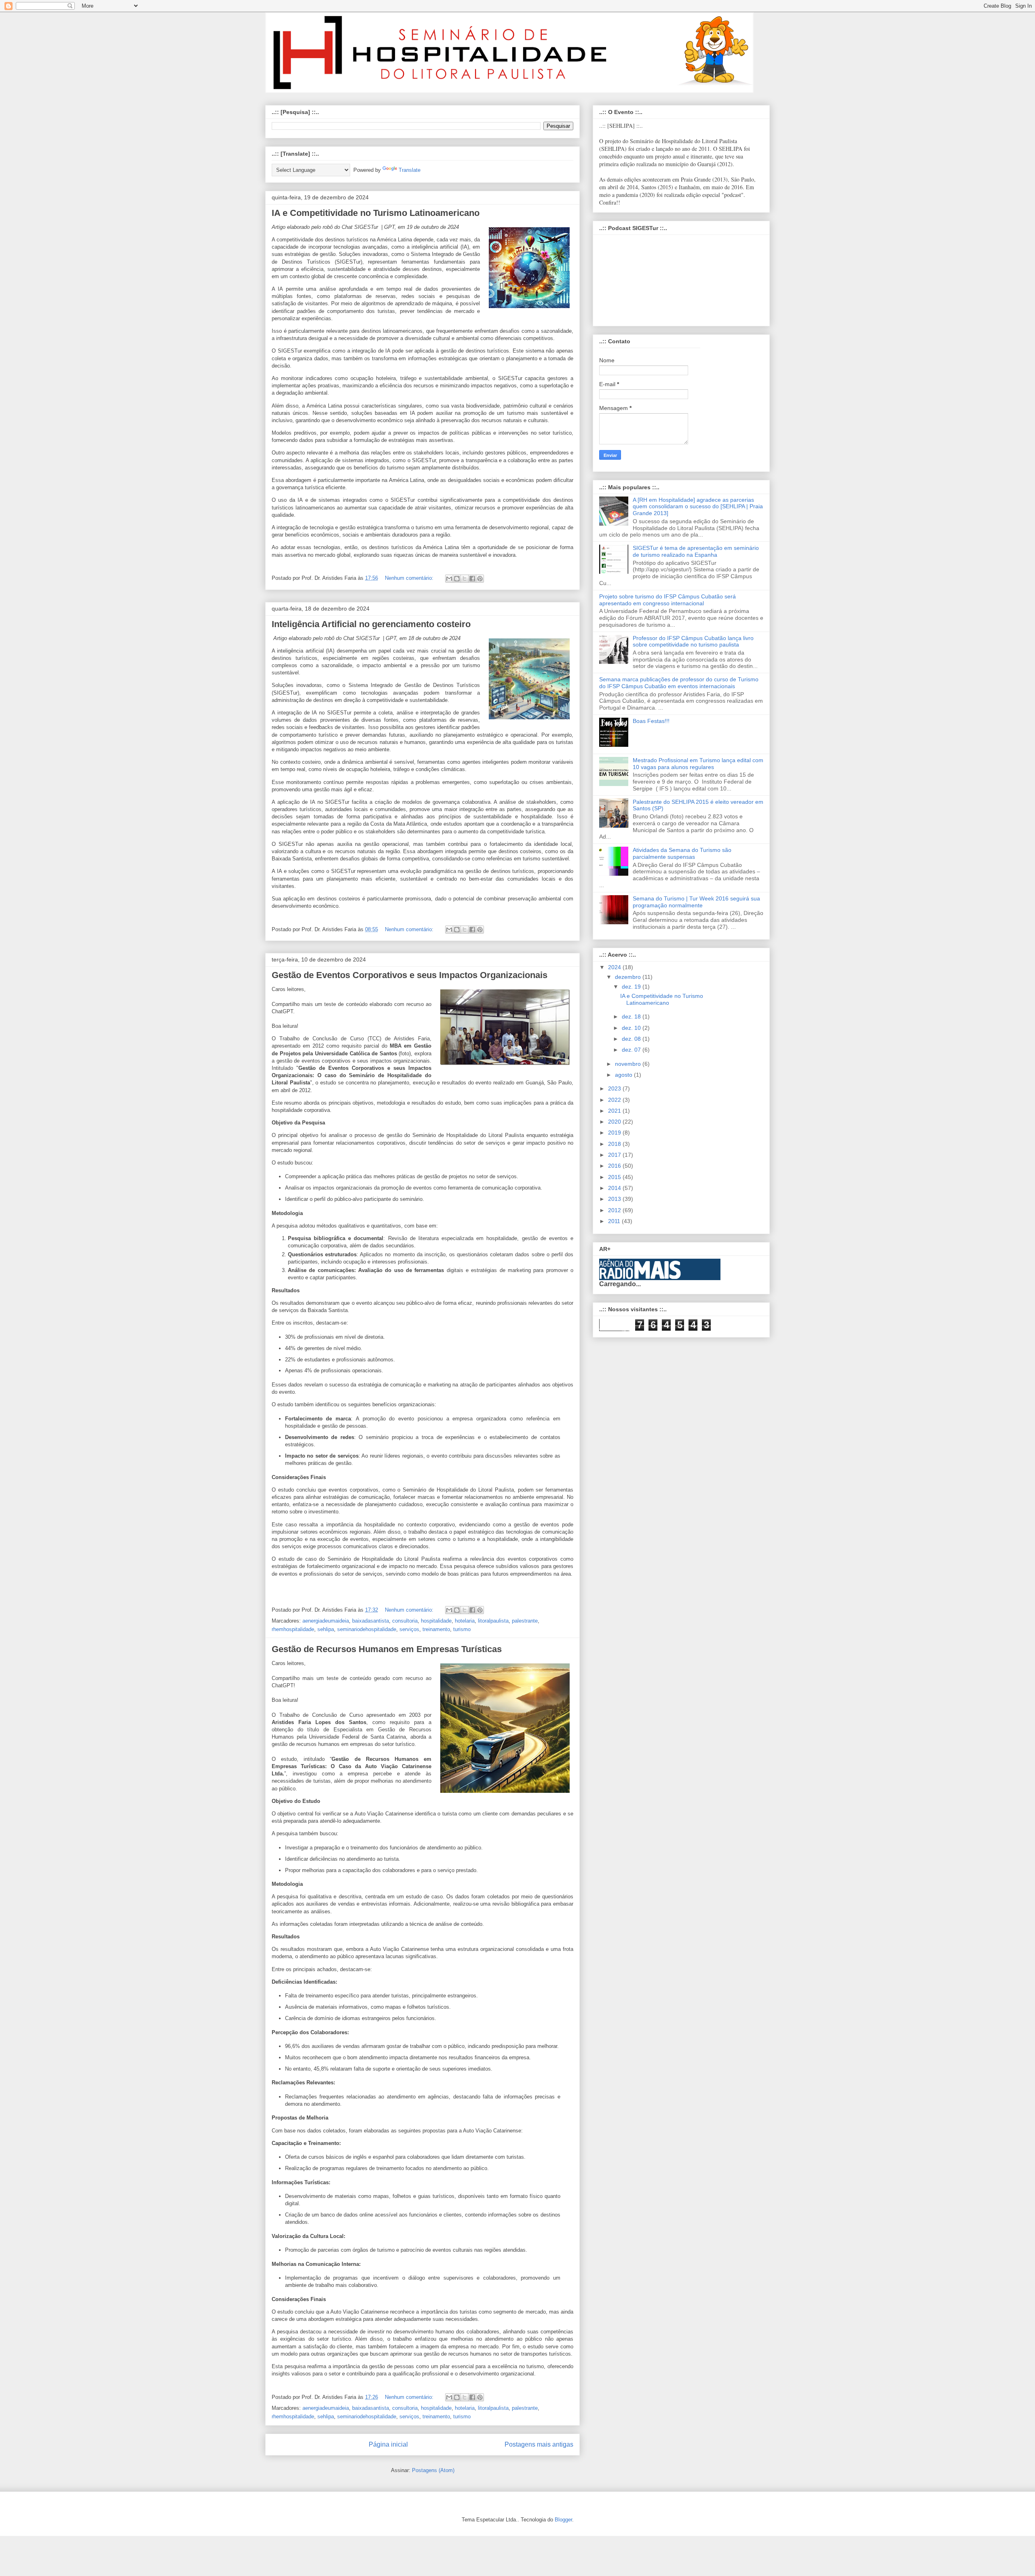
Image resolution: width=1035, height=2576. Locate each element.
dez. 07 (632, 1050)
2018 (615, 1144)
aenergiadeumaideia (326, 1621)
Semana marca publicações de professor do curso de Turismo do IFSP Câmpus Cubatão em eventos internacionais (679, 683)
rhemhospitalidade (293, 1629)
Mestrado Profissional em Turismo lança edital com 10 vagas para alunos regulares (698, 764)
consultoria (405, 1621)
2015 (615, 1177)
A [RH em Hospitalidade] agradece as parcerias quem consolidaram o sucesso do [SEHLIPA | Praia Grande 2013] (698, 507)
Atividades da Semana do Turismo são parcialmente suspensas (682, 853)
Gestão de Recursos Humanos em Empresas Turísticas (387, 1649)
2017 (615, 1155)
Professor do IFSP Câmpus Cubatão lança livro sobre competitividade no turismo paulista (693, 641)
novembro (629, 1064)
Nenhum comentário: (410, 578)
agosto (624, 1075)
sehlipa (326, 1629)
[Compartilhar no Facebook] (472, 579)
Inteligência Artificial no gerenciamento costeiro (371, 624)
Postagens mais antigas (539, 2444)
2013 (615, 1199)
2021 (615, 1111)
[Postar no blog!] (457, 579)
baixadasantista (371, 1621)
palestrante (525, 1621)
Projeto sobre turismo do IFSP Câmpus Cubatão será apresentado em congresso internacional (667, 600)
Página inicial (388, 2444)
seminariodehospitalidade (367, 1629)
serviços (409, 1629)
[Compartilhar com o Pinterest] (480, 579)
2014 (615, 1188)
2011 (615, 1221)
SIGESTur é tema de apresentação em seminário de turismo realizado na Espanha (696, 551)
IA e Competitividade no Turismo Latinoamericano (376, 213)
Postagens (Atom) (433, 2470)
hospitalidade (436, 1621)
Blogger (563, 2520)
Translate (410, 170)
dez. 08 (632, 1039)
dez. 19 (632, 987)
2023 (615, 1088)
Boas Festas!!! (651, 721)
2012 (615, 1210)
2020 (615, 1122)
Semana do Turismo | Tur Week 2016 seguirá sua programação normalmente (696, 902)
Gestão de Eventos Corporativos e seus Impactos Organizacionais (410, 975)
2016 (615, 1166)
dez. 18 (632, 1016)
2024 (615, 967)
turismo (462, 1629)
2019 (615, 1133)
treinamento (436, 1629)
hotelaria (465, 1621)
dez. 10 (632, 1028)
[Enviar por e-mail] (449, 579)
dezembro (629, 977)
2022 (615, 1100)
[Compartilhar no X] (465, 579)
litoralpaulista (493, 1621)
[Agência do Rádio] (640, 1277)
